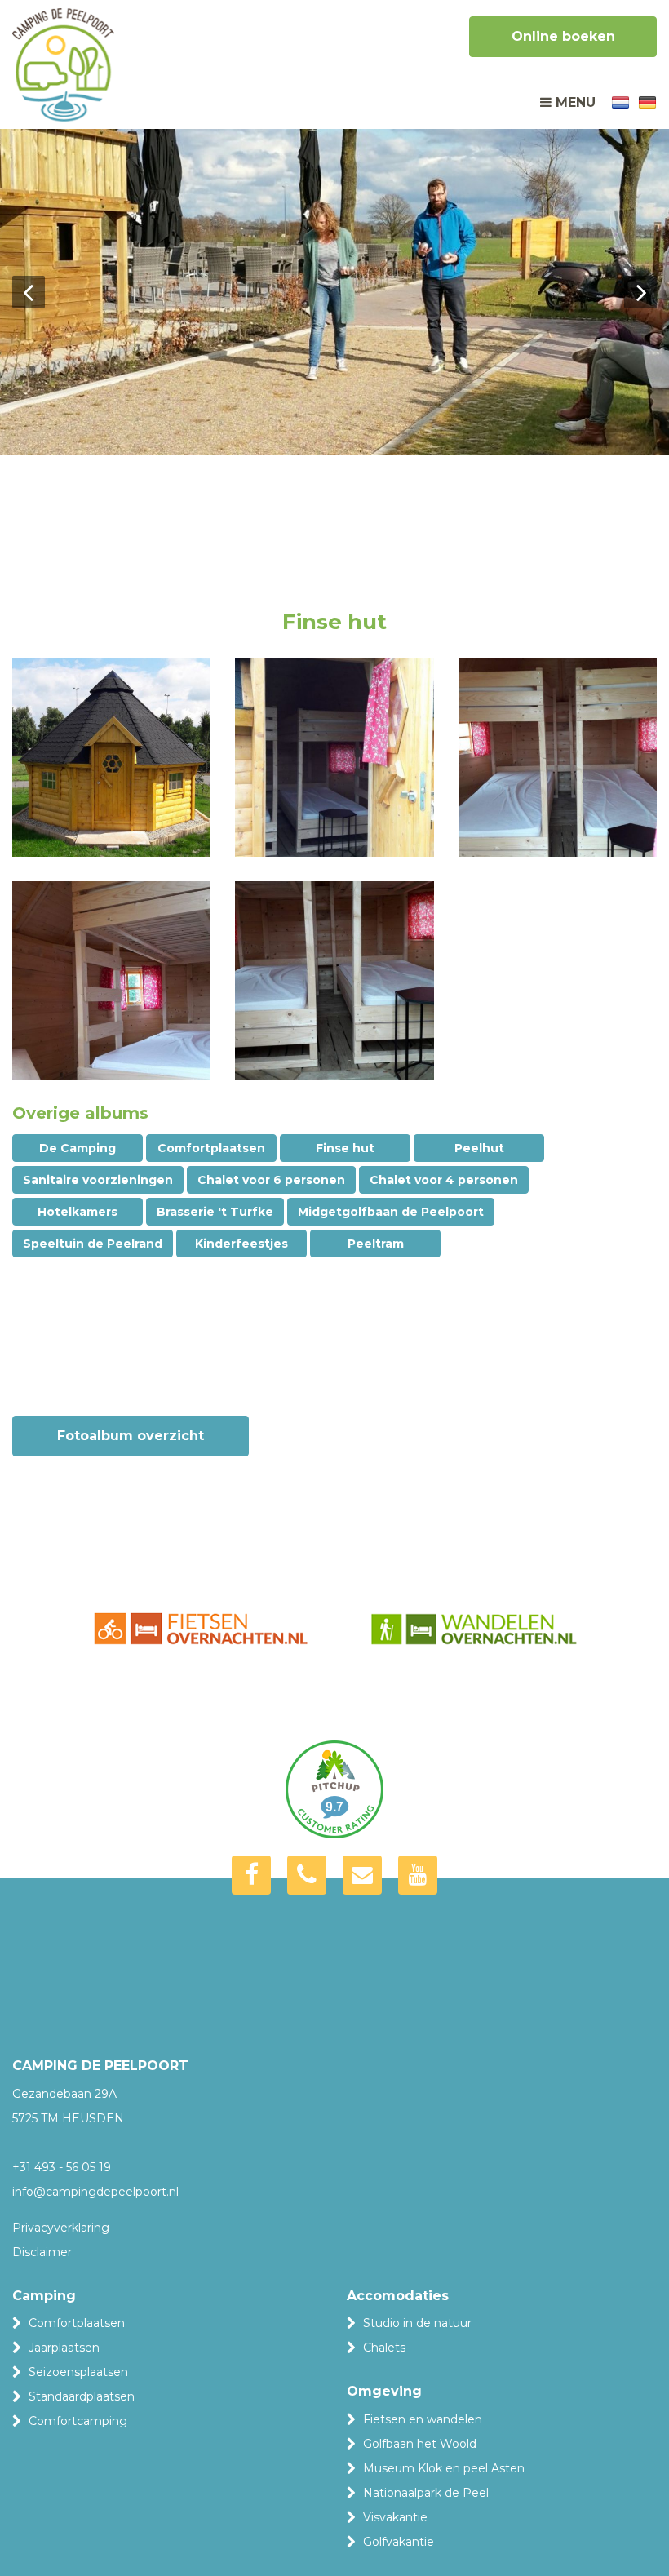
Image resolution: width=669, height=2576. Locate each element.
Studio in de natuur (417, 2323)
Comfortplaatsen (211, 1148)
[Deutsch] (647, 101)
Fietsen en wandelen (423, 2419)
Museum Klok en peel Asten (444, 2468)
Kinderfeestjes (241, 1244)
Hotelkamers (78, 1212)
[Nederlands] (620, 101)
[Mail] (362, 1875)
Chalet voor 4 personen (444, 1180)
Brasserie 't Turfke (215, 1212)
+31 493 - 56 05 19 (62, 2167)
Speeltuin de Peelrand (93, 1244)
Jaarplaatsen (64, 2348)
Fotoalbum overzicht (131, 1436)
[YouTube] (418, 1875)
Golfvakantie (399, 2542)
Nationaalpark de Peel (426, 2493)
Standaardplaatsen (82, 2396)
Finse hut (345, 1148)
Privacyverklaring (61, 2228)
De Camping (78, 1148)
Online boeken (563, 36)
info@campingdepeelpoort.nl (95, 2192)
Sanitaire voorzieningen (98, 1180)
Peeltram (376, 1244)
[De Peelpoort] (63, 69)
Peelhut (479, 1148)
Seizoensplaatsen (78, 2372)
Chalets (384, 2348)
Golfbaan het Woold (420, 2444)
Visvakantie (395, 2517)
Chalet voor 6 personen (271, 1180)
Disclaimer (42, 2252)
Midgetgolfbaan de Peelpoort (391, 1212)
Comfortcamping (78, 2421)
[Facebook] (251, 1875)
